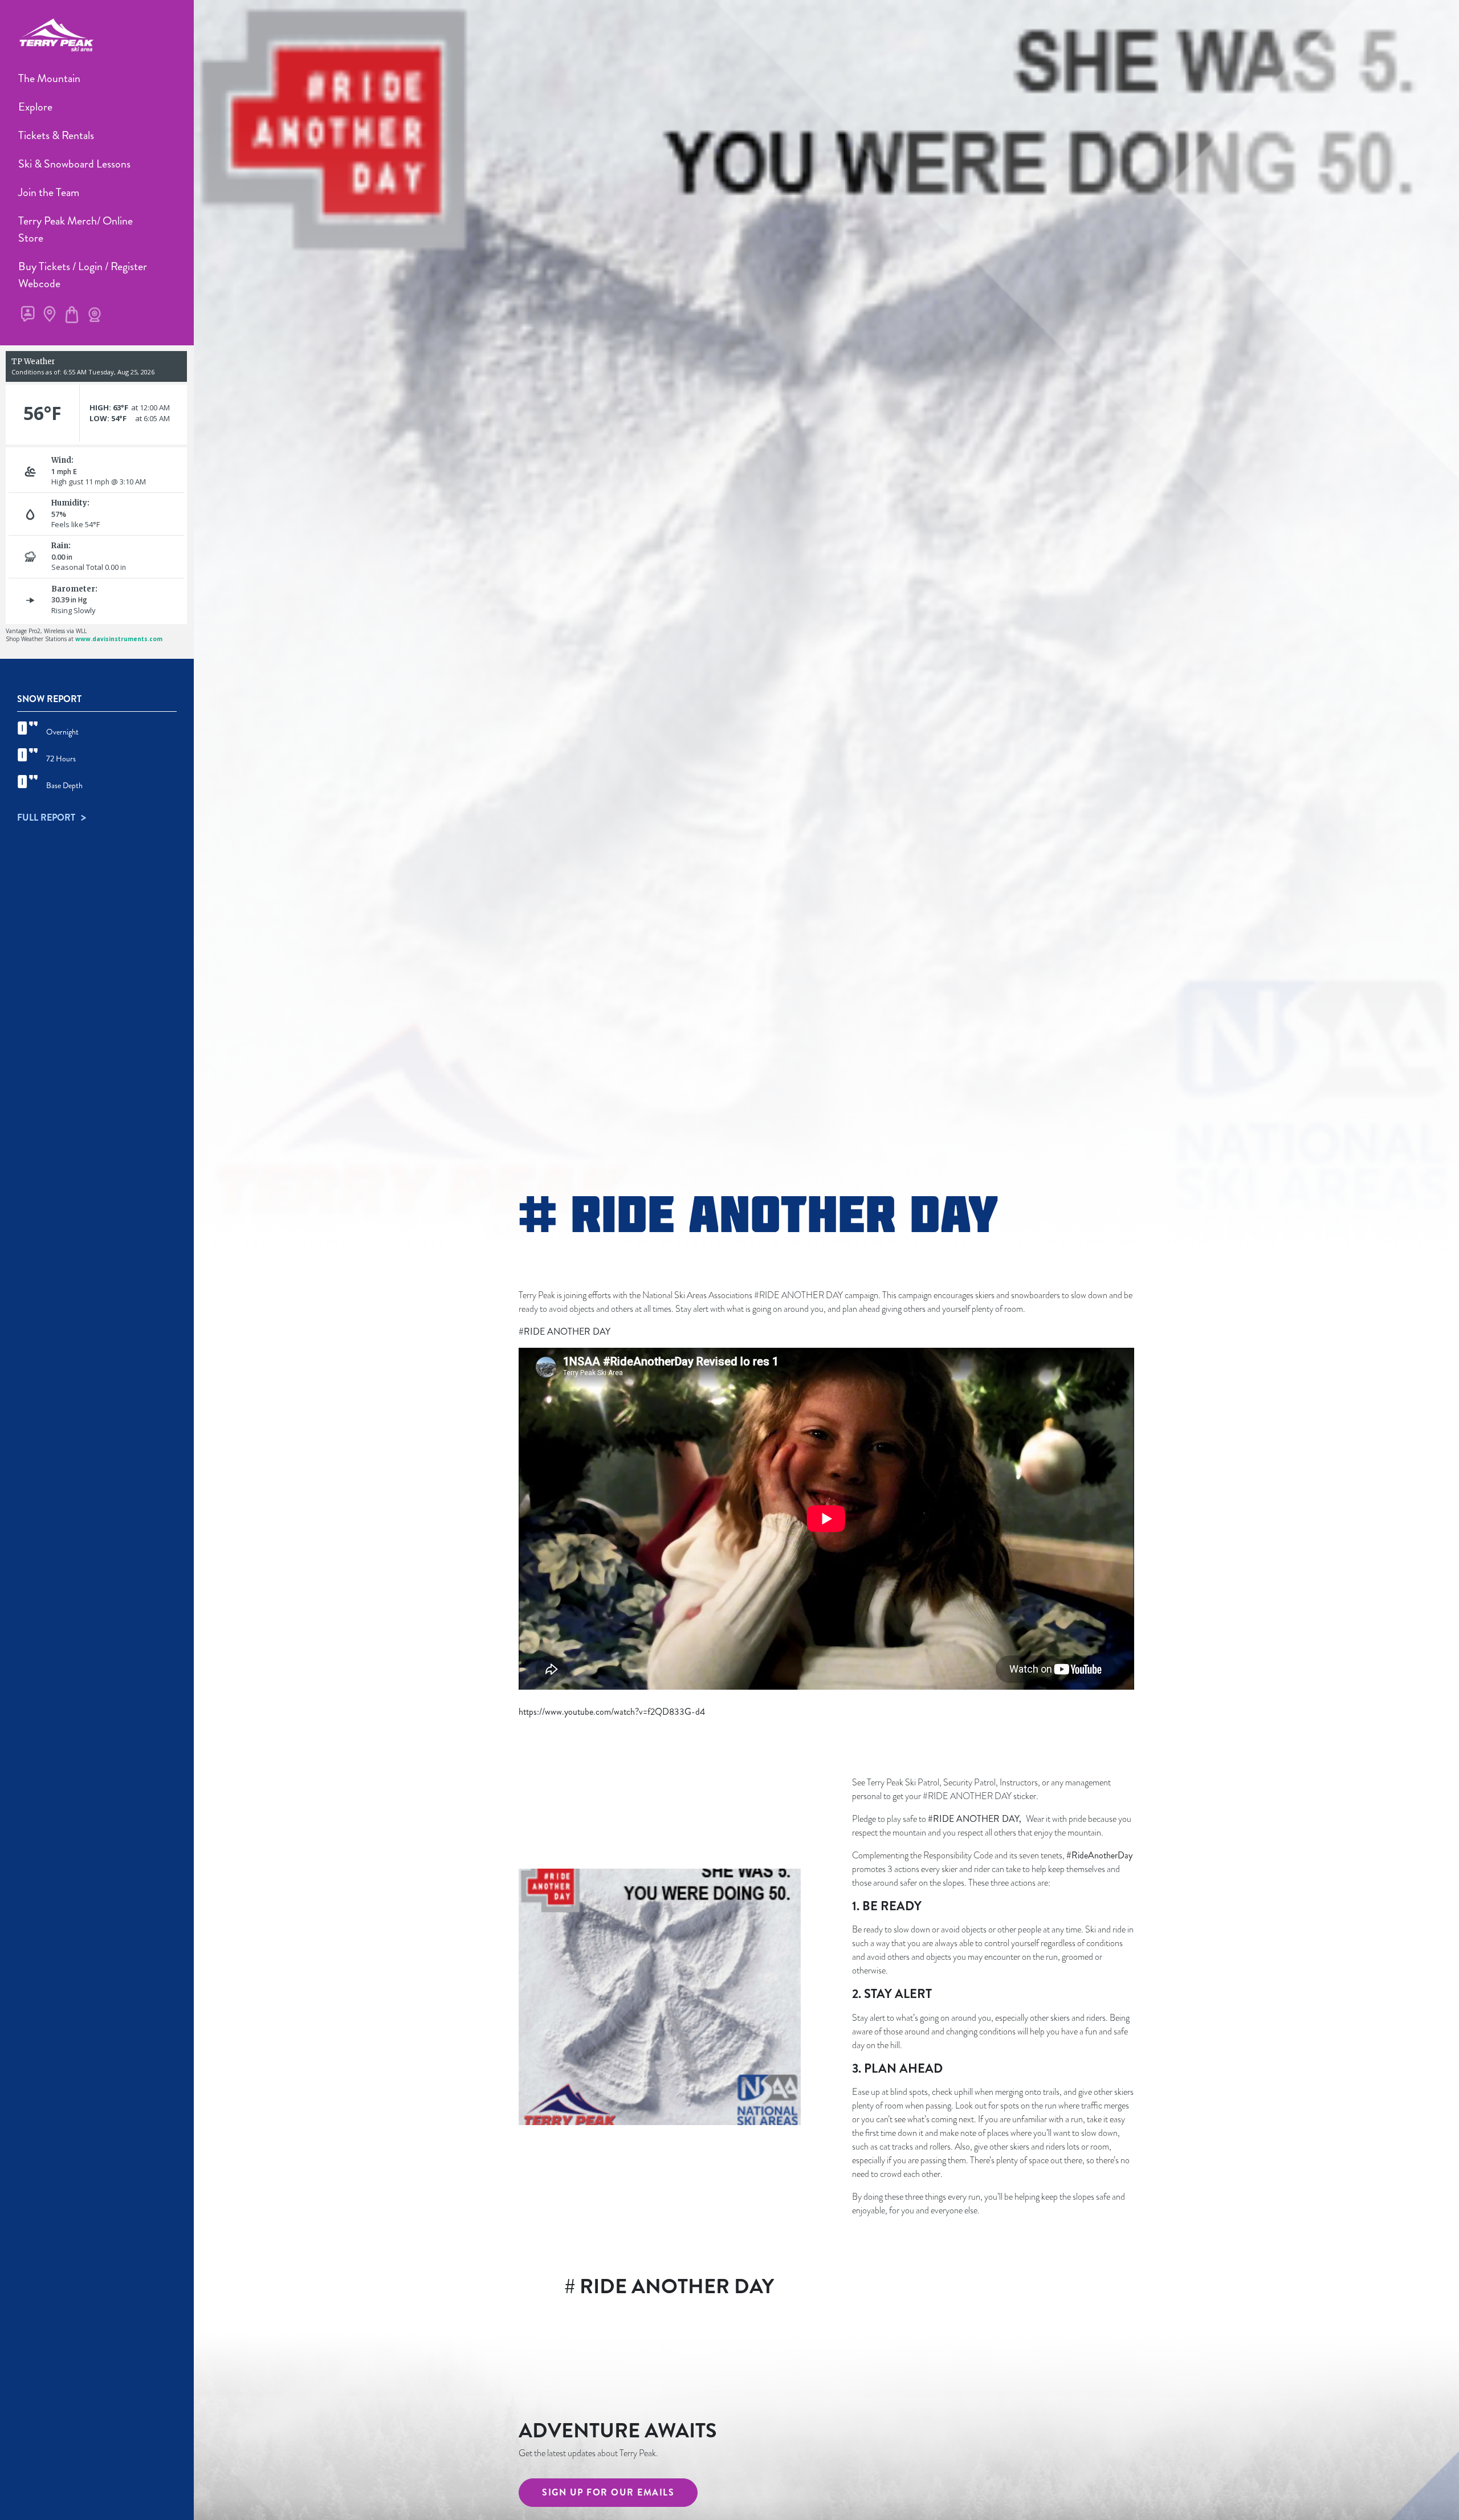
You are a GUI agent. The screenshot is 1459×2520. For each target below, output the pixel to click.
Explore (35, 107)
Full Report (47, 817)
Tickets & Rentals (56, 135)
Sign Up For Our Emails (608, 2492)
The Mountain (49, 78)
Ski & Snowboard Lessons (74, 164)
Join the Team (49, 192)
